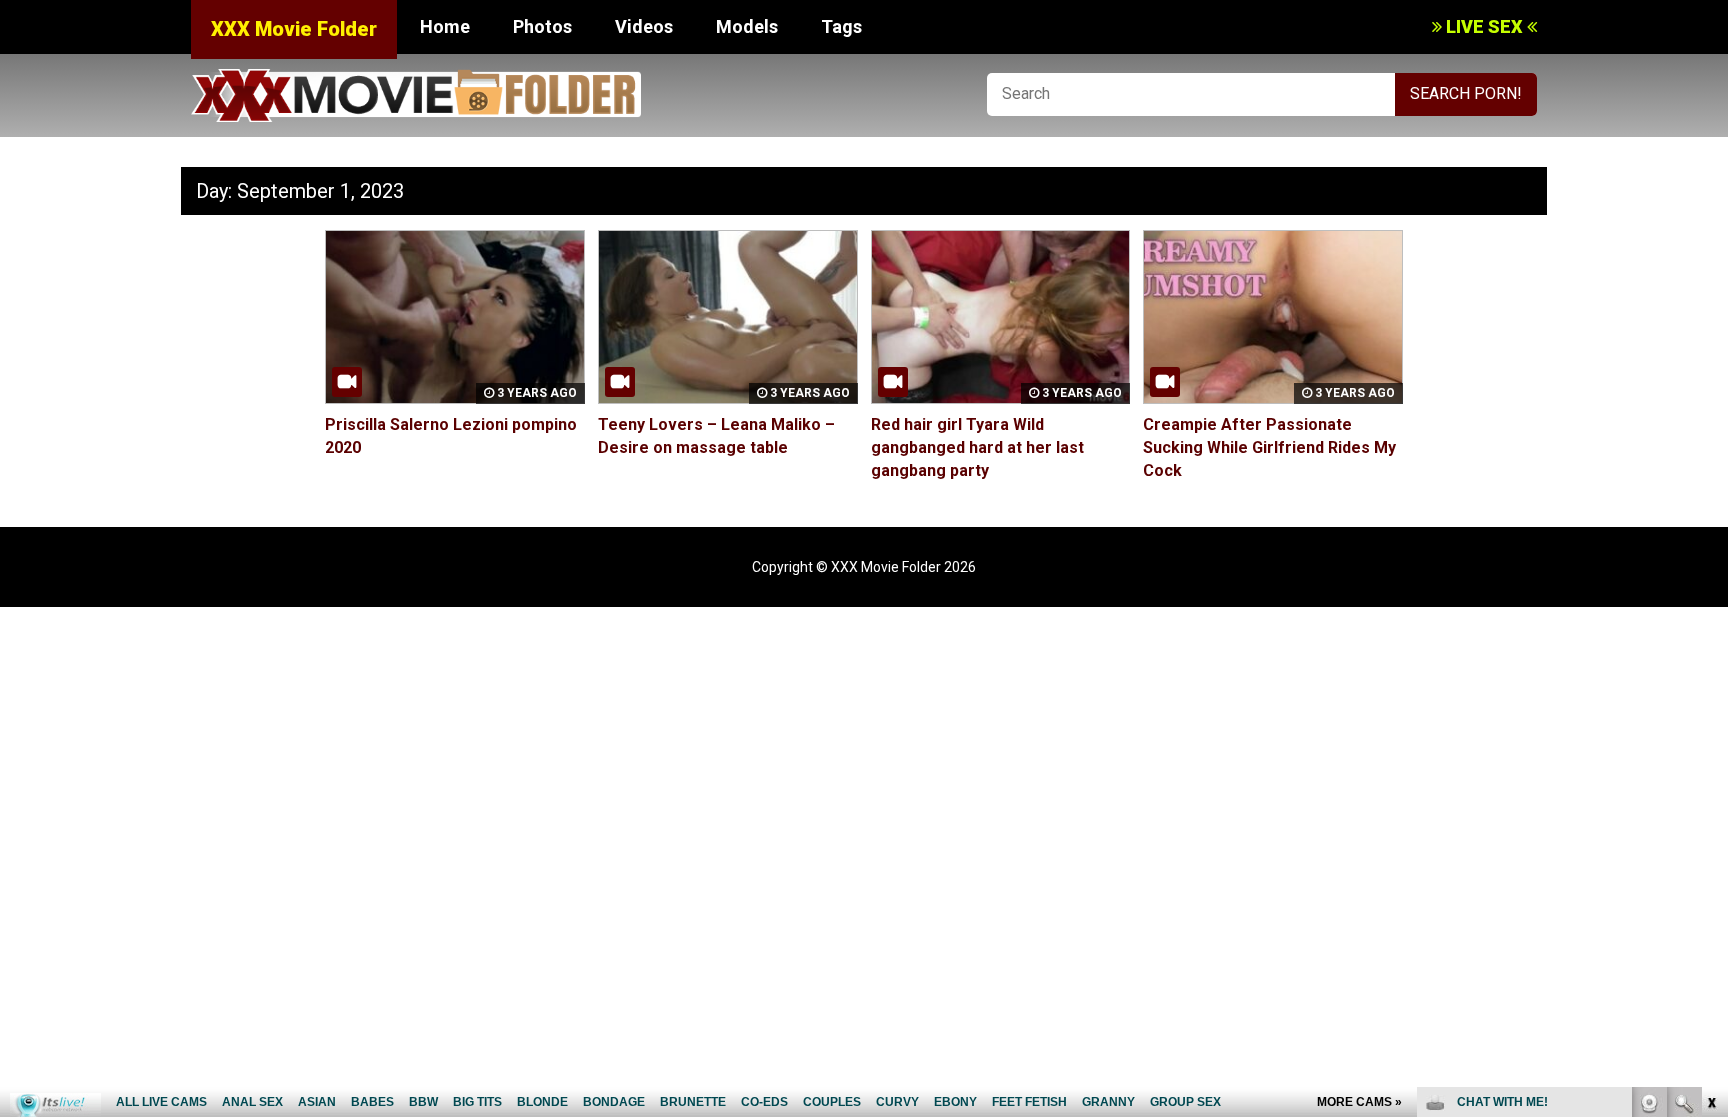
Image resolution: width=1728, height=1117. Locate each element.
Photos (542, 26)
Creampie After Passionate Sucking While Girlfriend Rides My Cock (1269, 447)
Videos (644, 26)
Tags (841, 26)
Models (747, 26)
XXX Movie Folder (294, 29)
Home (445, 26)
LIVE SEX (1484, 26)
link (1710, 804)
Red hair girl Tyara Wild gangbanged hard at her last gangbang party (977, 447)
